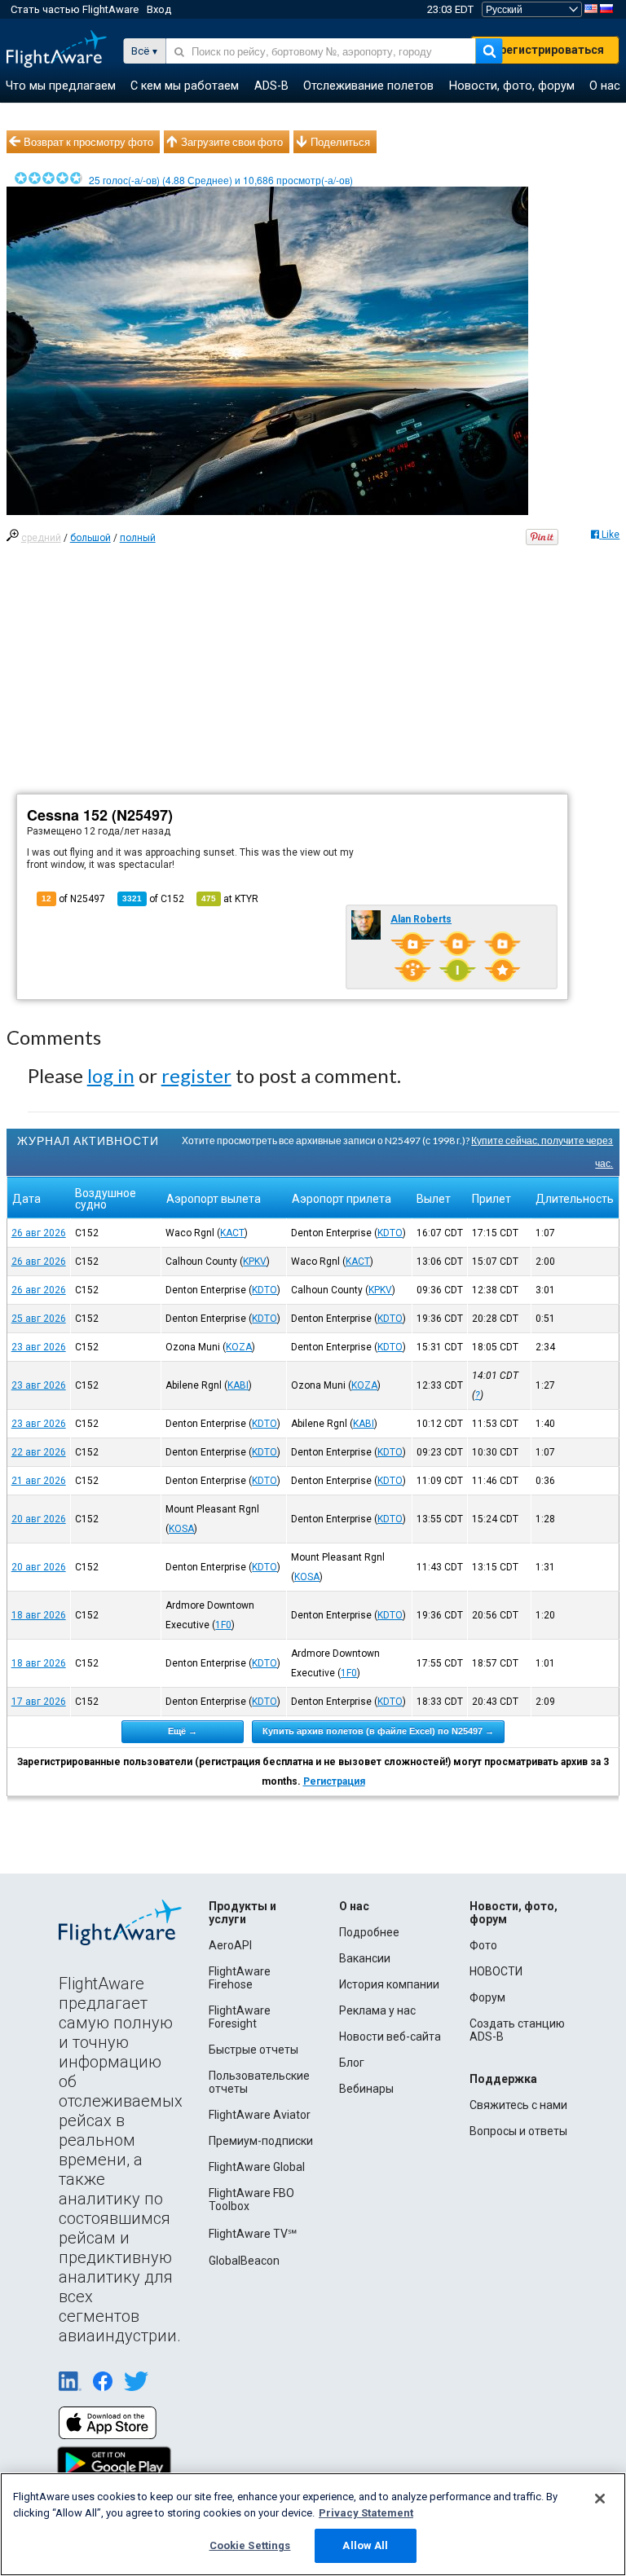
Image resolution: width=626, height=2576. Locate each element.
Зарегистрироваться (545, 50)
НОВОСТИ (496, 1971)
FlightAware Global (257, 2167)
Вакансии (365, 1958)
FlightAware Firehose (240, 1978)
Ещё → (183, 1731)
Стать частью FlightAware (75, 9)
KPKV (255, 1262)
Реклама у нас (377, 2010)
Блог (352, 2063)
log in (111, 1075)
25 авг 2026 (39, 1319)
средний (41, 538)
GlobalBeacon (244, 2261)
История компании (389, 1984)
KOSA (181, 1529)
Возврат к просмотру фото (88, 142)
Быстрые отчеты (253, 2050)
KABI (238, 1385)
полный (138, 538)
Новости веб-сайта (390, 2037)
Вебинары (366, 2089)
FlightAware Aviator (260, 2115)
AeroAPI (230, 1945)
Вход (159, 9)
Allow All (365, 2545)
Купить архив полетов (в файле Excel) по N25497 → (378, 1731)
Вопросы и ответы (518, 2131)
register (196, 1075)
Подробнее (369, 1932)
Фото (483, 1945)
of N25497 (73, 899)
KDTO (390, 1233)
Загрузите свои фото (232, 142)
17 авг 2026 (39, 1702)
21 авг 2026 (39, 1481)
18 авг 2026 (39, 1615)
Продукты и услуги (242, 1913)
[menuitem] (61, 86)
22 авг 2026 (39, 1452)
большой (90, 538)
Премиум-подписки (261, 2141)
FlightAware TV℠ (253, 2234)
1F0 (223, 1625)
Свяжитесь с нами (518, 2105)
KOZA (239, 1347)
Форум (487, 1997)
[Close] (600, 2499)
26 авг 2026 (39, 1233)
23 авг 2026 (39, 1347)
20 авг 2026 (39, 1519)
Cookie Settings (250, 2545)
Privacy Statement (366, 2513)
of (153, 899)
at (230, 899)
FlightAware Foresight (240, 2017)
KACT (232, 1233)
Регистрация (334, 1781)
